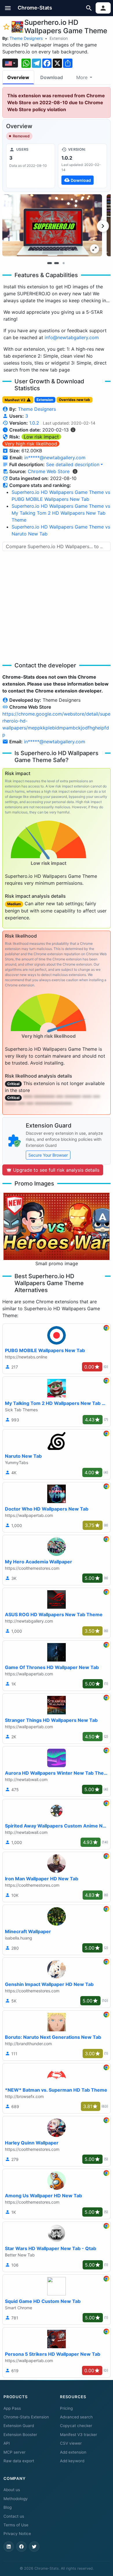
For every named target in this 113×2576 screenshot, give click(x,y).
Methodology (16, 2499)
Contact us (14, 2516)
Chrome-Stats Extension (26, 2417)
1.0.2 (34, 423)
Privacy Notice (17, 2534)
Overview (18, 77)
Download (52, 77)
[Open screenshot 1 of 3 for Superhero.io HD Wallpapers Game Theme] (52, 225)
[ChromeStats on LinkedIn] (9, 2547)
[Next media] (103, 226)
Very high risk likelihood (31, 444)
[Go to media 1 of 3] (50, 263)
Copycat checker (76, 2426)
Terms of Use (16, 2525)
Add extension (73, 2452)
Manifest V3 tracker (79, 2435)
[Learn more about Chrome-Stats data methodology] (75, 471)
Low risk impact (41, 437)
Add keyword (72, 2461)
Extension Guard (19, 2426)
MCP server (14, 2452)
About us (12, 2490)
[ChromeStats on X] (34, 2547)
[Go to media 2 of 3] (57, 263)
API (7, 2443)
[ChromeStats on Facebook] (21, 2547)
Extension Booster (20, 2435)
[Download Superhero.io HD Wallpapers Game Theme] (82, 166)
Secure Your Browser (48, 1155)
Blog (8, 2507)
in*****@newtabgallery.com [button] (55, 458)
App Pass (12, 2408)
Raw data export (19, 2461)
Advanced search (76, 2417)
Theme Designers (26, 38)
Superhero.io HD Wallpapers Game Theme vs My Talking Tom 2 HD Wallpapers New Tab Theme (61, 513)
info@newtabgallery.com (72, 337)
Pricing (66, 2408)
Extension (59, 38)
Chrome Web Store (49, 471)
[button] (8, 8)
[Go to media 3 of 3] (63, 263)
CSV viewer (71, 2443)
